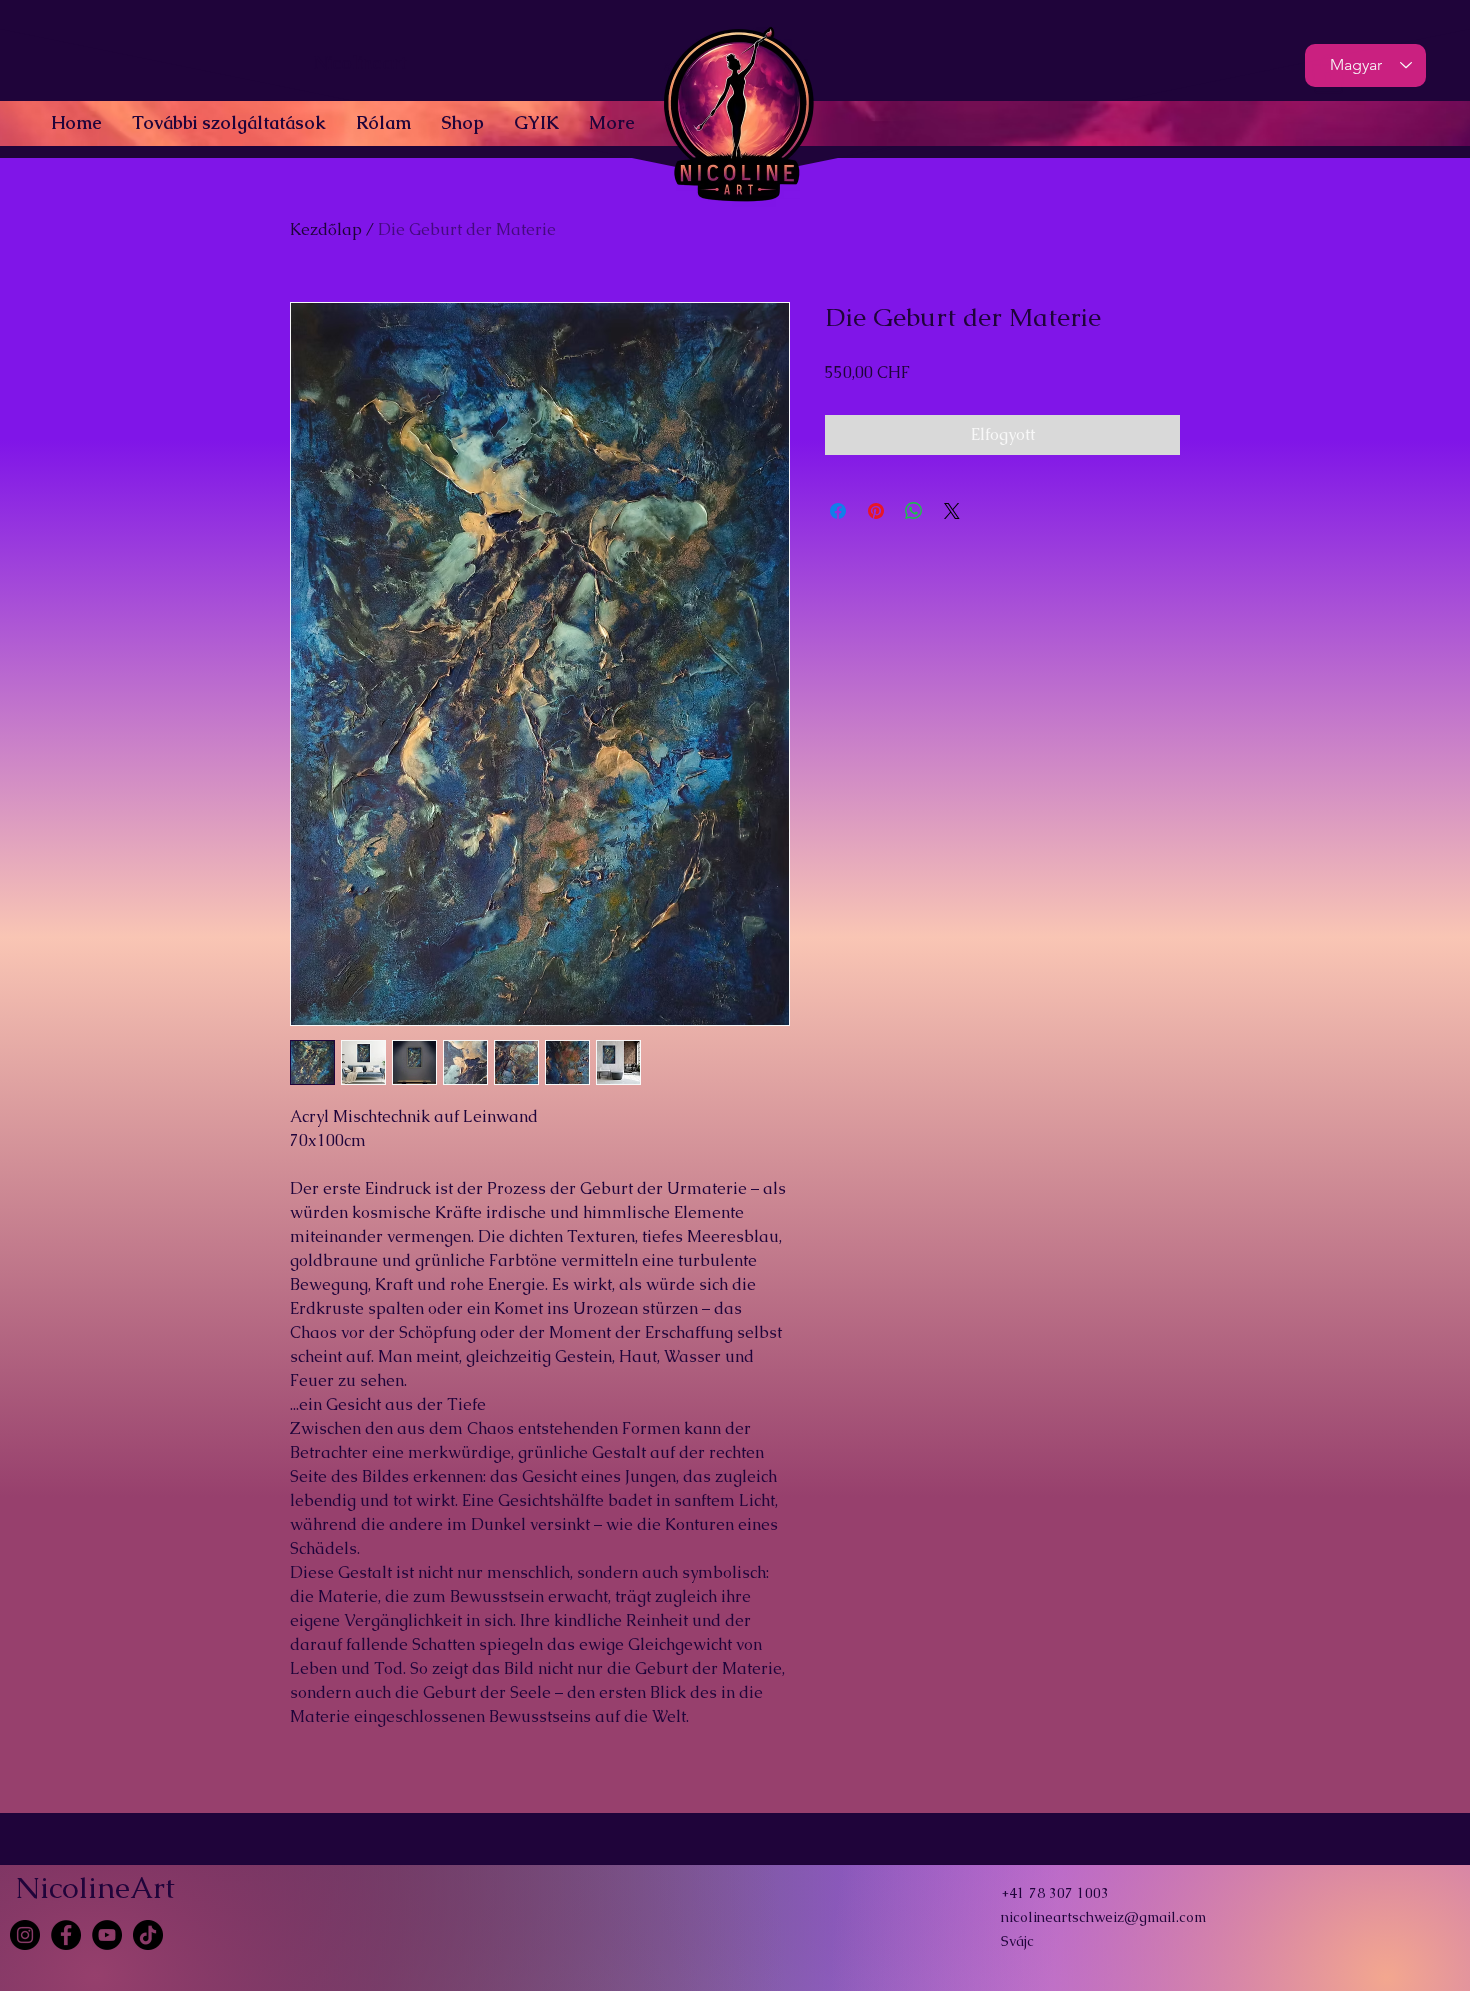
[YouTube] (107, 1935)
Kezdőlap (326, 229)
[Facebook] (66, 1935)
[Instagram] (25, 1935)
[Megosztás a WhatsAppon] (914, 511)
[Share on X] (952, 511)
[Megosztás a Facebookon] (838, 511)
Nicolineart (360, 62)
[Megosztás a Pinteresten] (876, 511)
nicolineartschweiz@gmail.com (1103, 1917)
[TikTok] (148, 1935)
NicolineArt (95, 1887)
